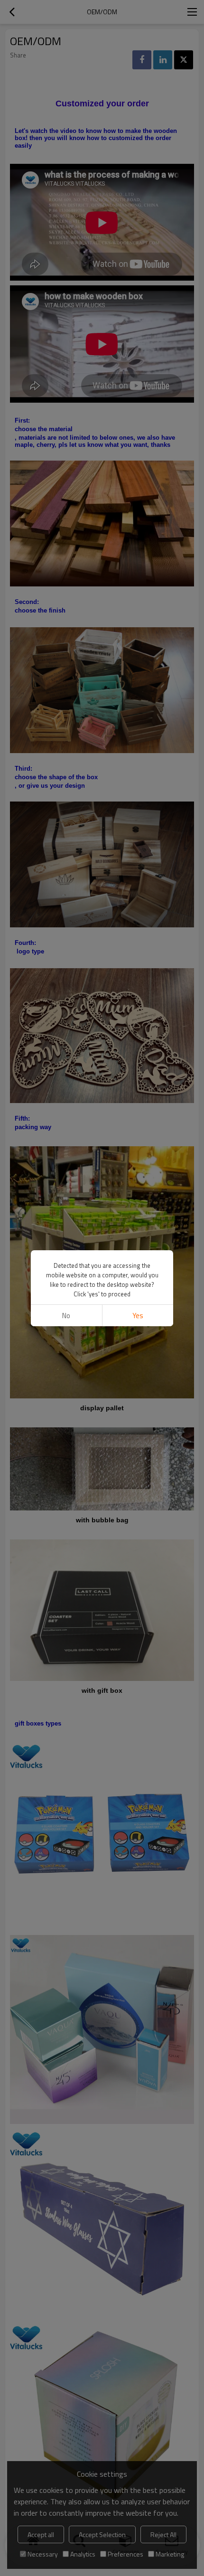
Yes (138, 1316)
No (66, 1316)
